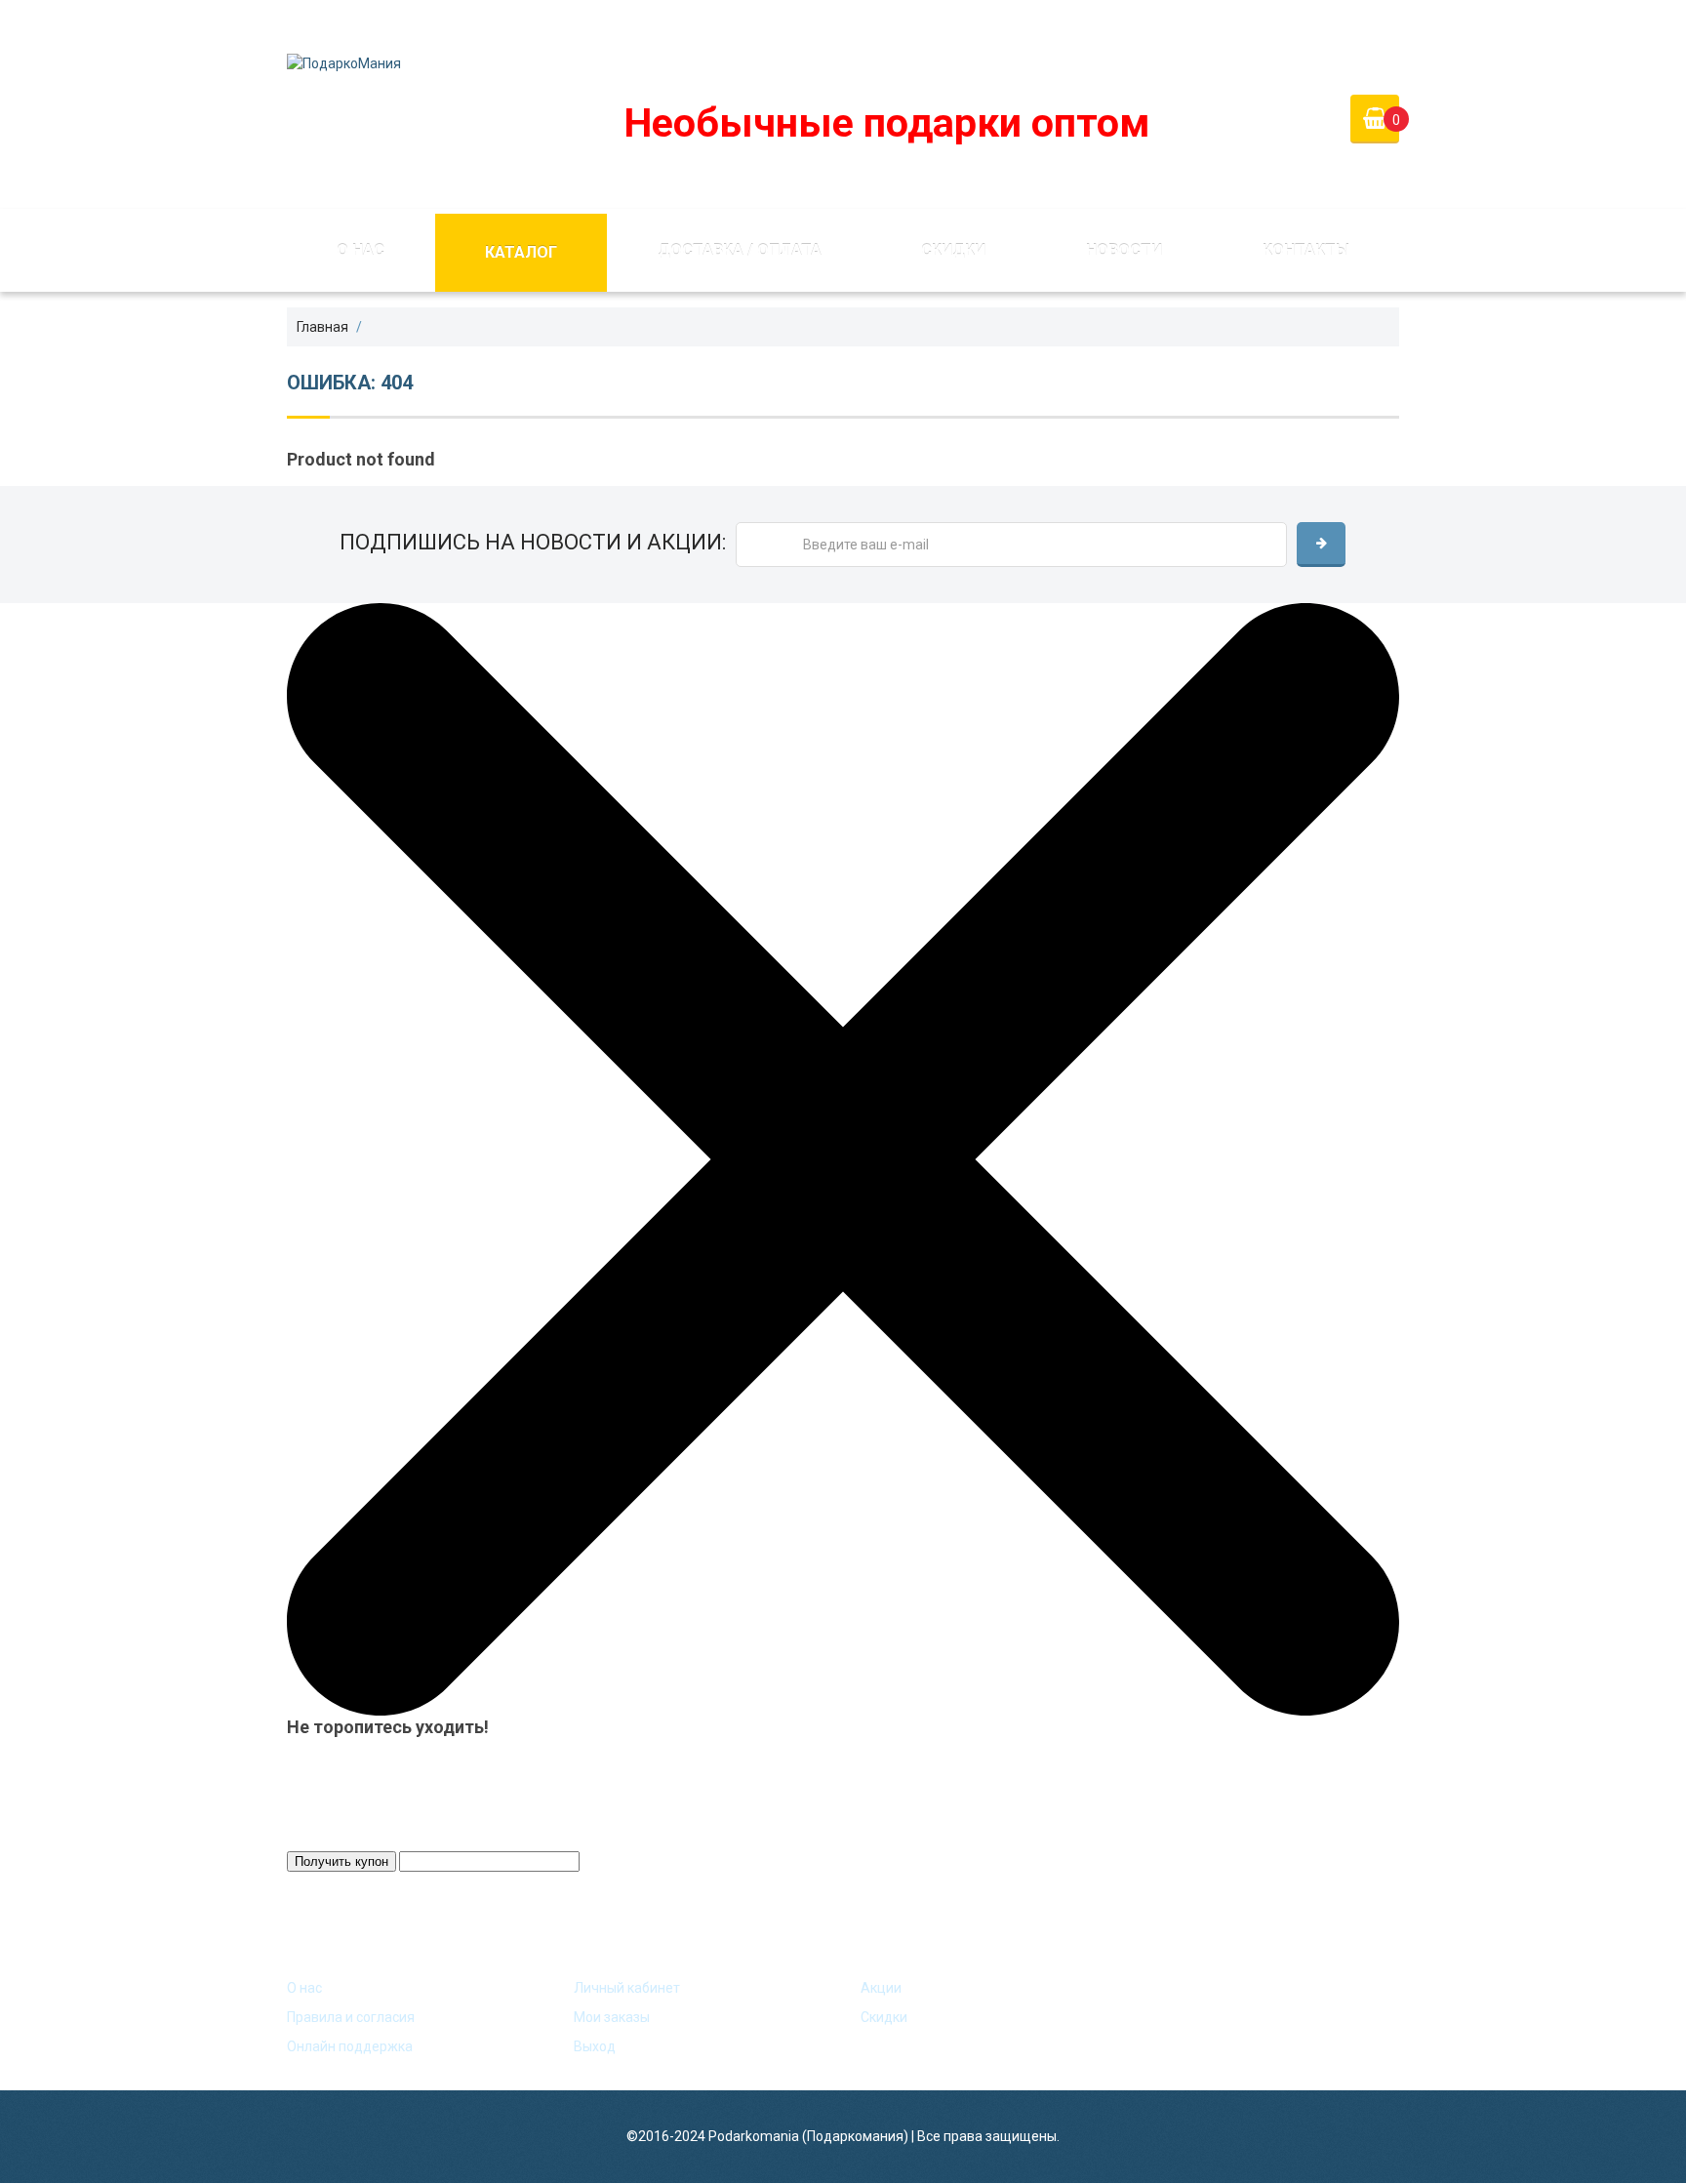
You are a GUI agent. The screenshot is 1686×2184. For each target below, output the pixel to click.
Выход (595, 2046)
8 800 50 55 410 (917, 23)
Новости (1124, 250)
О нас (361, 250)
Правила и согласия (351, 2017)
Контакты (1306, 250)
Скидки (953, 250)
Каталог (521, 252)
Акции (881, 1988)
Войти (1254, 23)
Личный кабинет (627, 1988)
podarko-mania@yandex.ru (727, 23)
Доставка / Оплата (740, 250)
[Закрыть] (843, 1158)
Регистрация (1356, 23)
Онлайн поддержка (350, 2046)
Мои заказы (612, 2017)
